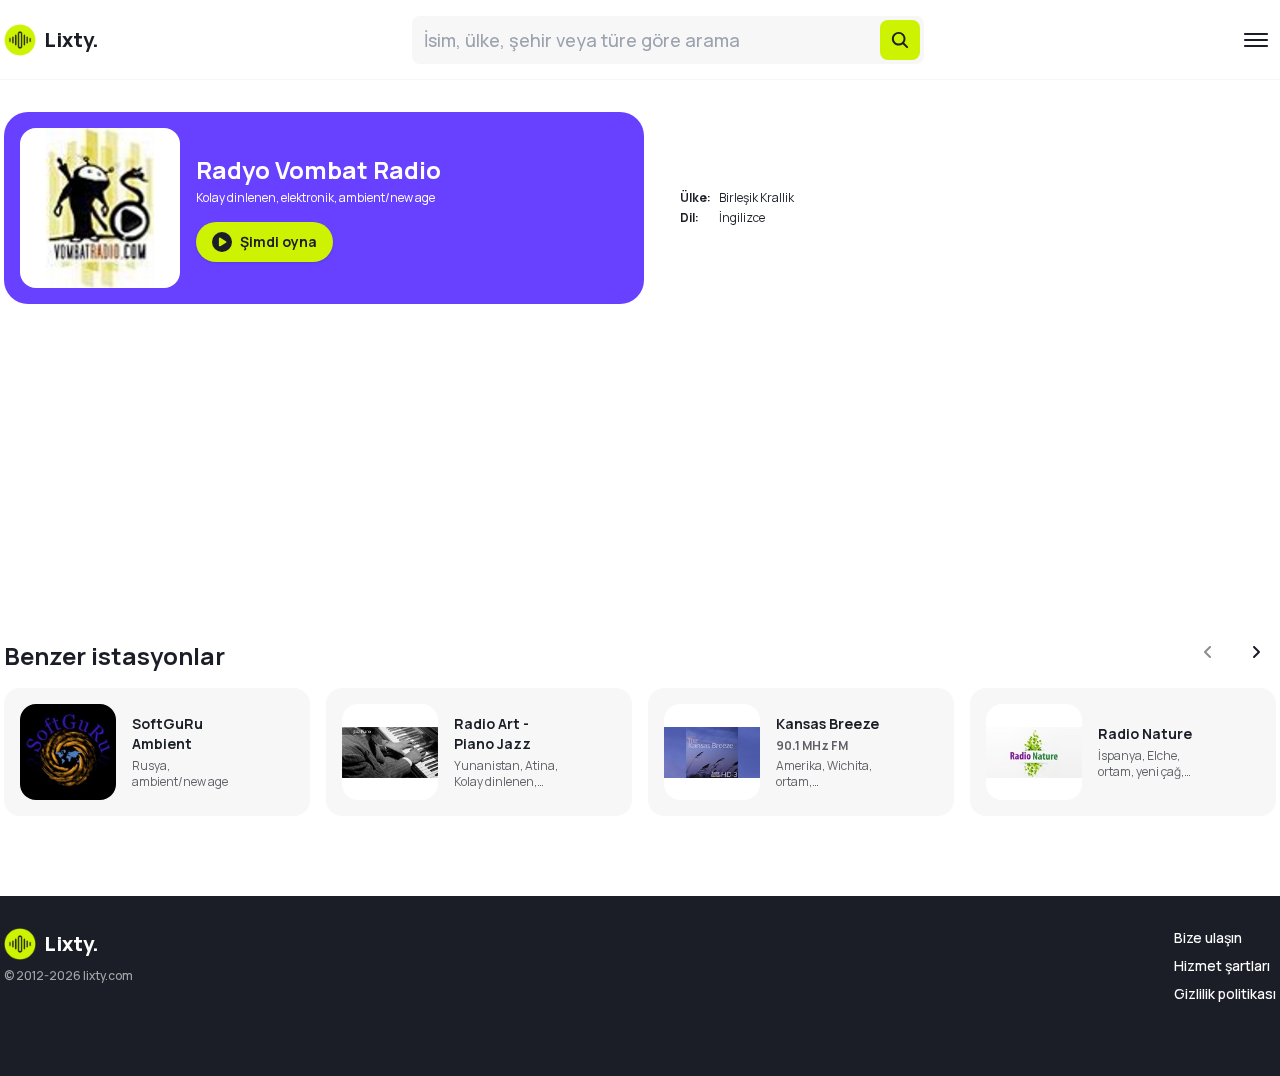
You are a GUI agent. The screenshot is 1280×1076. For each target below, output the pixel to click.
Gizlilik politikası (1225, 993)
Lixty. (71, 943)
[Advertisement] (604, 460)
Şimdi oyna (278, 241)
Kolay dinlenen (236, 197)
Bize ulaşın (1208, 937)
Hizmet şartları (1222, 965)
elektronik (307, 197)
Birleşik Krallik (756, 197)
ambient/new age (387, 197)
